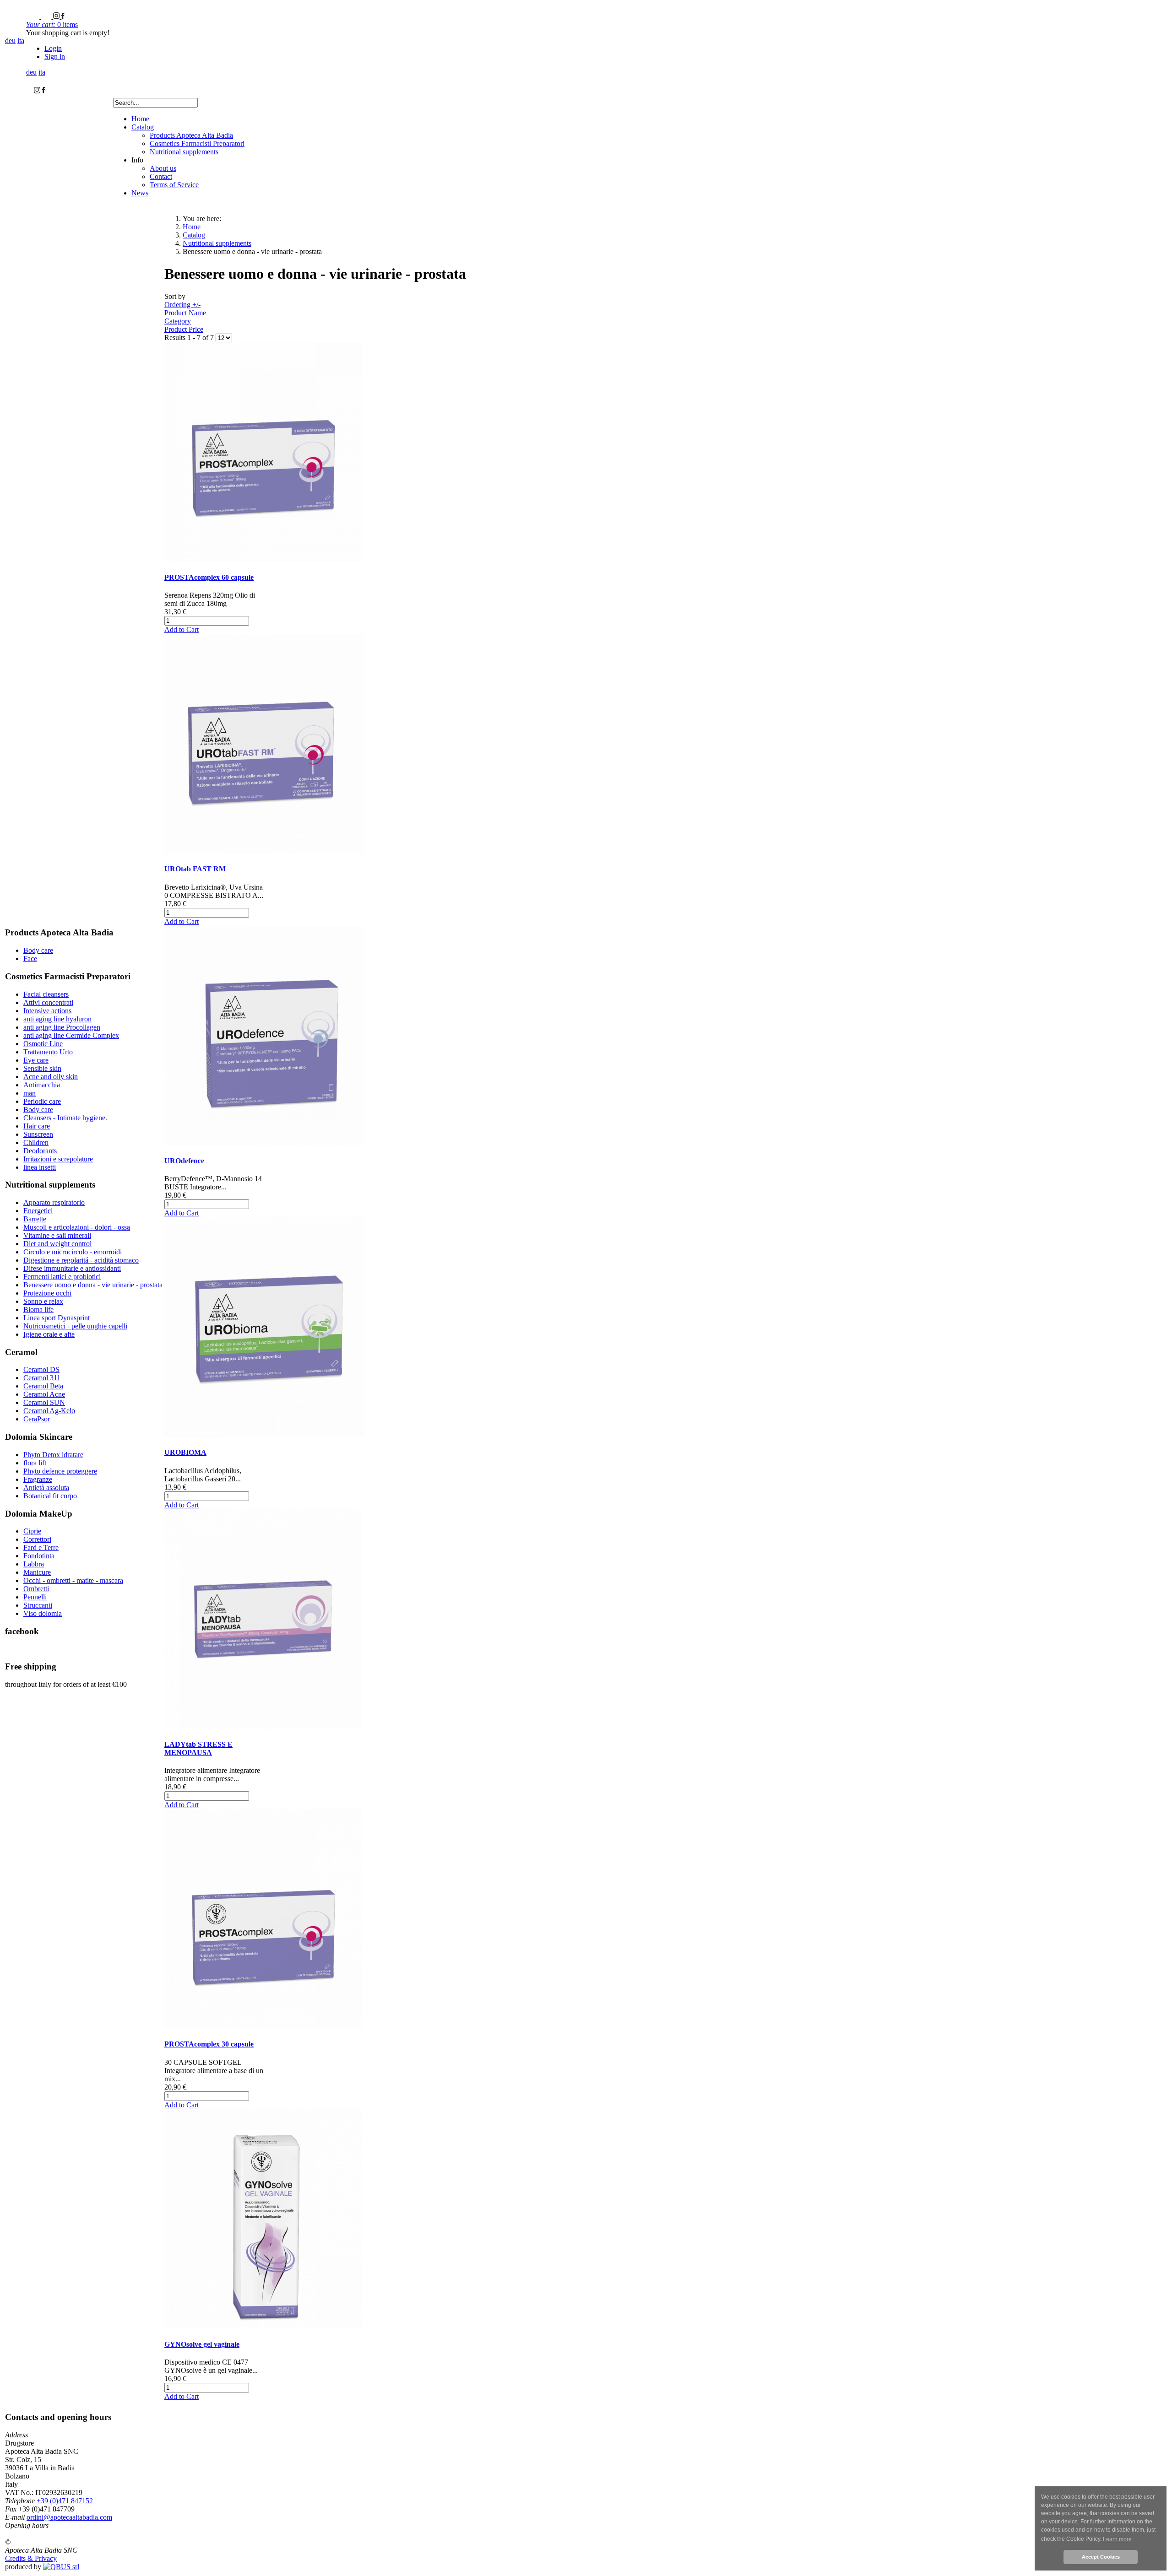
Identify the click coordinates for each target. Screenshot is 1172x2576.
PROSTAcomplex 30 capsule (209, 2044)
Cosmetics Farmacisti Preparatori (197, 143)
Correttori (37, 1539)
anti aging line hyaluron (57, 1019)
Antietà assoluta (46, 1488)
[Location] (47, 16)
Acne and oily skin (51, 1077)
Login (53, 48)
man (30, 1093)
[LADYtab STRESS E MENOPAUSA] (263, 1726)
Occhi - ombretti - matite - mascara (73, 1580)
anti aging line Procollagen (62, 1027)
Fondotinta (39, 1556)
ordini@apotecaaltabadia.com (69, 2517)
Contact (161, 176)
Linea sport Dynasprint (57, 1318)
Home (140, 119)
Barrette (35, 1219)
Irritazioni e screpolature (58, 1159)
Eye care (36, 1060)
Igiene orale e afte (49, 1334)
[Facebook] (63, 16)
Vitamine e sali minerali (57, 1235)
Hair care (37, 1126)
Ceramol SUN (44, 1402)
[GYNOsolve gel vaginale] (263, 2326)
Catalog (143, 127)
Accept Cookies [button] (1101, 2557)
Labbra (34, 1564)
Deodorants (40, 1151)
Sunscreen (38, 1134)
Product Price (184, 329)
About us (163, 168)
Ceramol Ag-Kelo (49, 1411)
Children (36, 1142)
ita (21, 41)
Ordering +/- (182, 305)
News (140, 193)
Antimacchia (42, 1085)
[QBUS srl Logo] (61, 2567)
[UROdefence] (264, 1143)
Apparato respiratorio (54, 1202)
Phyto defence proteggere (60, 1471)
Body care (38, 950)
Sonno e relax (43, 1301)
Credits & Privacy (31, 2558)
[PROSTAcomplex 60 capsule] (263, 559)
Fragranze (38, 1479)
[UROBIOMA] (264, 1434)
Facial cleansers (46, 994)
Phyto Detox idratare (53, 1455)
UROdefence (184, 1161)
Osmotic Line (43, 1044)
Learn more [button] (1117, 2539)
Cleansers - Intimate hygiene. (65, 1118)
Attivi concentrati (48, 1002)
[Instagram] (57, 16)
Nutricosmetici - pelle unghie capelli (75, 1326)
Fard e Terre (41, 1547)
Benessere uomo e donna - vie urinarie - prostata (93, 1285)
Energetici (38, 1211)
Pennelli (35, 1597)
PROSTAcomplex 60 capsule (209, 577)
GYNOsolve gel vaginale (202, 2344)
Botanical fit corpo (50, 1496)
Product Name (185, 313)
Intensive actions (47, 1011)
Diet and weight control (57, 1244)
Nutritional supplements (184, 152)
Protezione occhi (47, 1293)
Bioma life (38, 1310)
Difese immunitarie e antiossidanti (72, 1268)
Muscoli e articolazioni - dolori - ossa (77, 1227)
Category (178, 321)
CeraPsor (37, 1419)
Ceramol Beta (43, 1386)
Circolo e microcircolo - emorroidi (73, 1252)
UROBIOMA (185, 1452)
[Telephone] (34, 16)
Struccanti (38, 1605)
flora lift (35, 1463)
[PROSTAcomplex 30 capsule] (263, 2026)
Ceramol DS (41, 1369)
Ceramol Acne (44, 1394)
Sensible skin (42, 1068)
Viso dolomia (43, 1613)
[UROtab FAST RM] (264, 851)
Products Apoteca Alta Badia (191, 135)
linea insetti (40, 1167)
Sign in (55, 57)
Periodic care (42, 1101)
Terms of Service (174, 185)
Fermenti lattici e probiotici (62, 1277)
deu (10, 41)
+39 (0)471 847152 (65, 2501)
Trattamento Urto (48, 1052)
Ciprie (32, 1531)
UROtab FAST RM (195, 869)
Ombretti (36, 1589)
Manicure (37, 1572)
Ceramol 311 (42, 1378)
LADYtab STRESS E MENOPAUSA (198, 1748)
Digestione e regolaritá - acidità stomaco (81, 1260)
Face (30, 959)
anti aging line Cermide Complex (71, 1035)
